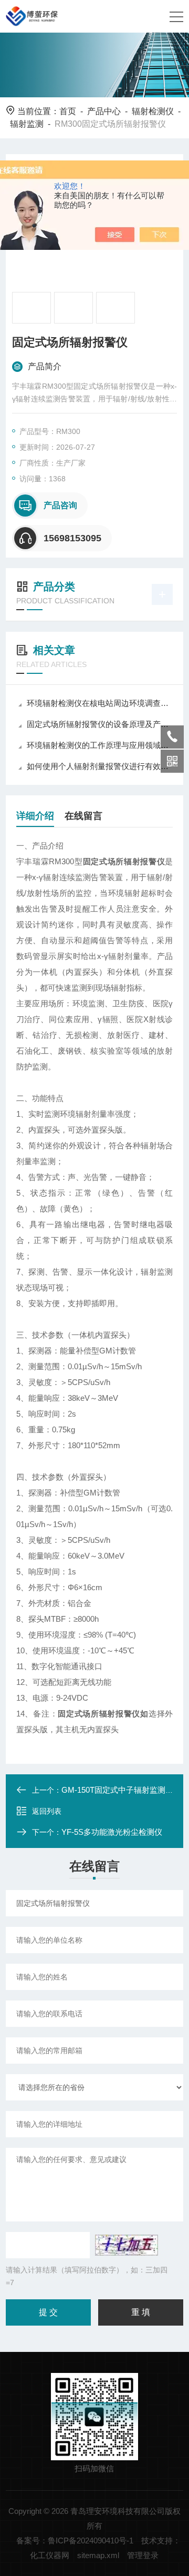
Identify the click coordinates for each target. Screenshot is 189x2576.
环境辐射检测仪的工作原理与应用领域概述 (100, 745)
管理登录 (143, 2555)
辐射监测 (27, 124)
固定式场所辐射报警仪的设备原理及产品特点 (100, 724)
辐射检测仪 (153, 111)
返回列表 (47, 1811)
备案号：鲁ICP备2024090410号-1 (75, 2540)
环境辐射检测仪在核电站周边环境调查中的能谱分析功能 (100, 703)
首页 (68, 111)
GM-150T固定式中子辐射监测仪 (117, 1790)
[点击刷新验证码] (127, 2245)
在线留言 (83, 816)
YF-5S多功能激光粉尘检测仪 (112, 1832)
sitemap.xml (98, 2555)
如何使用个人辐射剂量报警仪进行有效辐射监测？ (100, 766)
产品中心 (104, 111)
